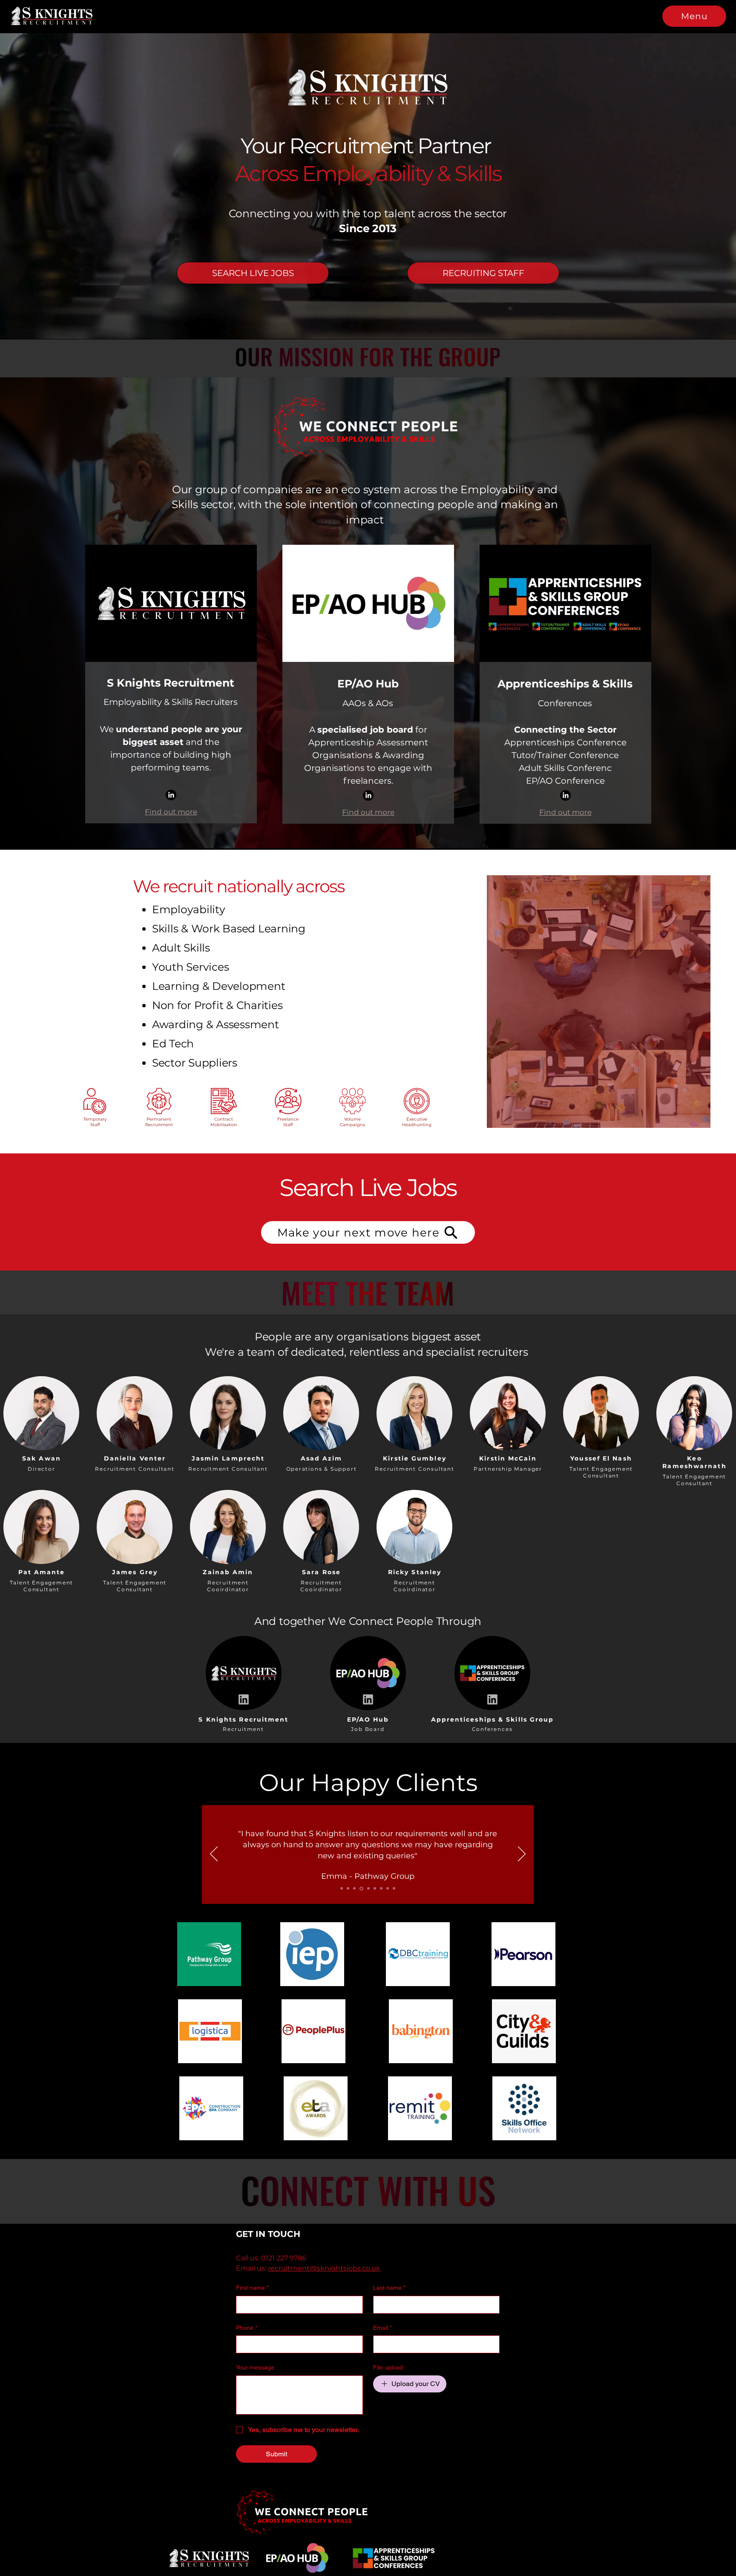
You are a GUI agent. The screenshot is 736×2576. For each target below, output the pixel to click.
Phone (247, 2328)
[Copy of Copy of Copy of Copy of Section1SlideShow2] (394, 1889)
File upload (388, 2367)
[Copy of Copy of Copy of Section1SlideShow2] (388, 1889)
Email (382, 2328)
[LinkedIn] (171, 795)
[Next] (522, 1854)
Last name (389, 2288)
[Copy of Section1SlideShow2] (361, 1889)
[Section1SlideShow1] (342, 1889)
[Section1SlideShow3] (354, 1889)
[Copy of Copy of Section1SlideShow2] (374, 1889)
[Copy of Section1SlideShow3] (367, 1889)
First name (252, 2288)
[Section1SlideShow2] (348, 1889)
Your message (255, 2367)
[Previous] (214, 1854)
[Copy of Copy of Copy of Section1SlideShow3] (381, 1888)
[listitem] (42, 1422)
